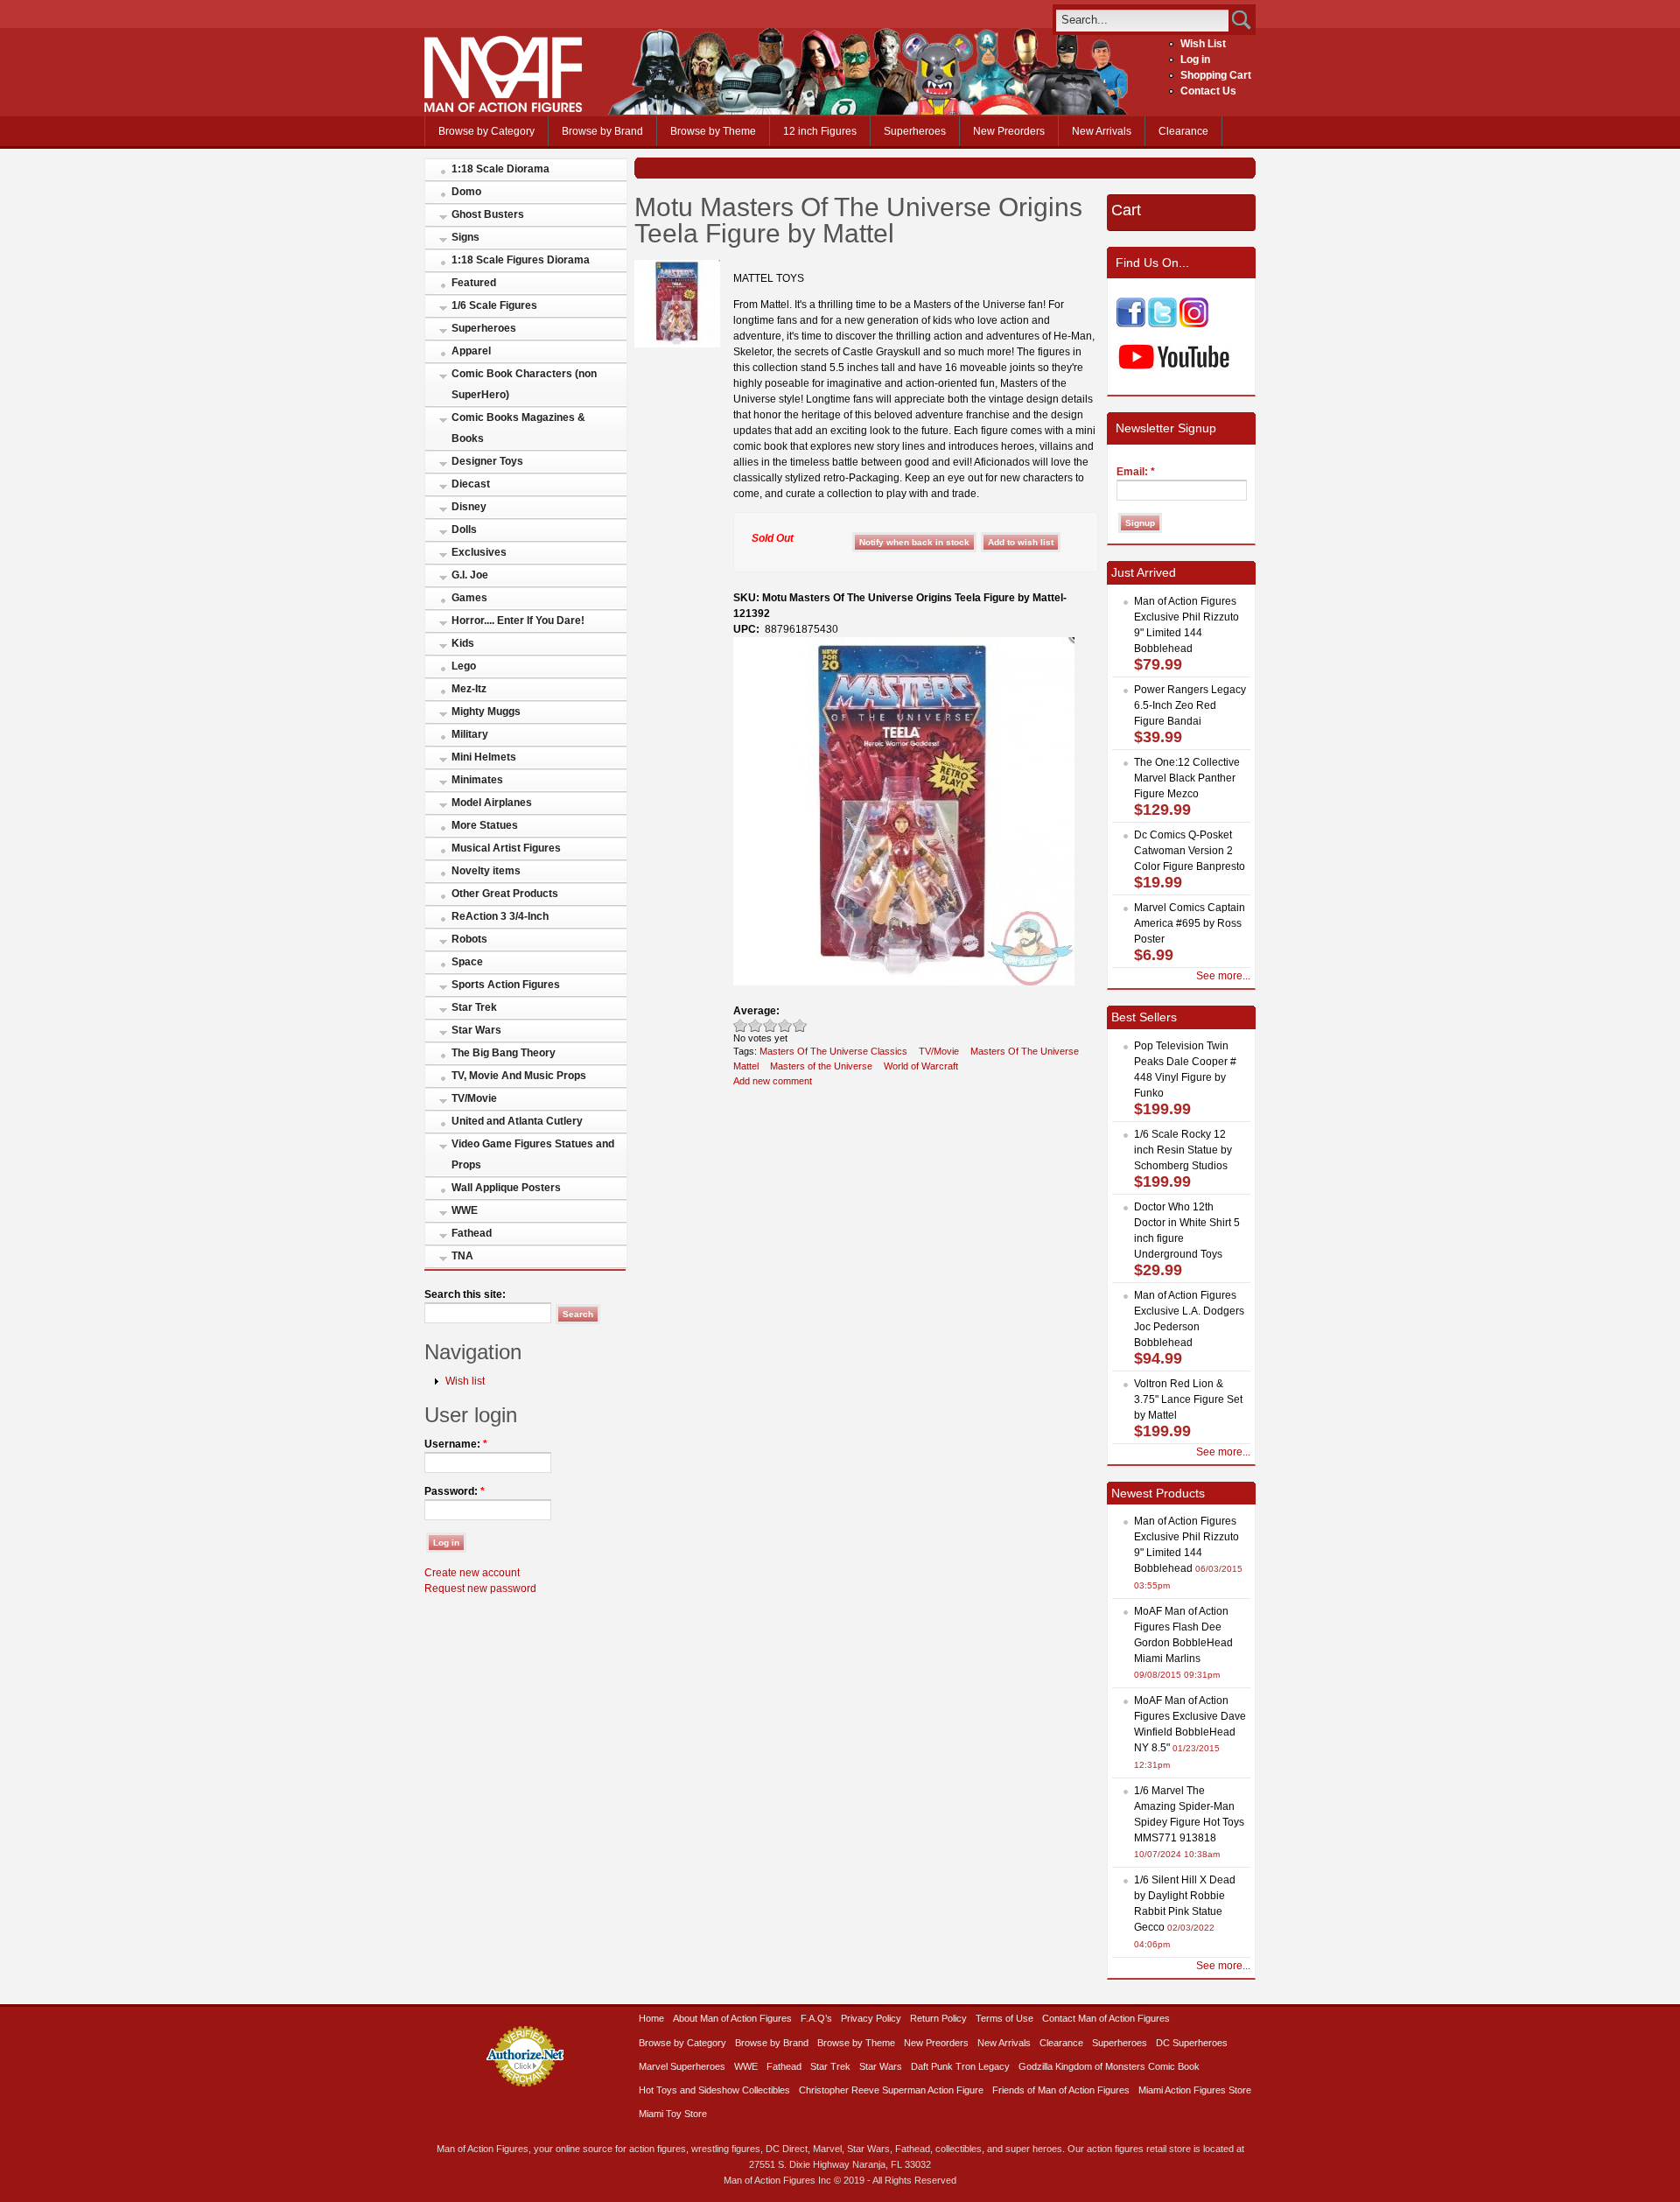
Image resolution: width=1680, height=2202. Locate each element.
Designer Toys (487, 461)
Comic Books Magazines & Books (518, 428)
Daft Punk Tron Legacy (960, 2066)
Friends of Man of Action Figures (1061, 2090)
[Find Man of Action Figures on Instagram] (1194, 324)
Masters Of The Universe (1025, 1051)
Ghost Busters (488, 214)
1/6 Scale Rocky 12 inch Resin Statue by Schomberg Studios (1183, 1150)
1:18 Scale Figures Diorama (521, 260)
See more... (1223, 976)
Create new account (472, 1573)
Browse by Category (486, 131)
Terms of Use (1004, 2018)
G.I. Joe (470, 575)
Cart (1126, 210)
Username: (456, 1444)
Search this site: (465, 1294)
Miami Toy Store (673, 2114)
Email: (1136, 472)
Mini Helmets (484, 757)
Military (470, 734)
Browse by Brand (602, 131)
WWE (465, 1210)
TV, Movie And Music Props (519, 1076)
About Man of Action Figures (732, 2018)
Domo (466, 192)
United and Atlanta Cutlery (517, 1121)
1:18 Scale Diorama (500, 169)
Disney (469, 507)
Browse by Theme (713, 131)
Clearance (1183, 131)
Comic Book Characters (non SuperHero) (524, 384)
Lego (464, 666)
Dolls (464, 529)
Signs (465, 237)
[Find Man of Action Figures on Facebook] (1131, 324)
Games (469, 598)
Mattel (746, 1066)
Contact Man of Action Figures (1106, 2018)
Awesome (800, 1025)
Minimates (477, 780)
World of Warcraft (921, 1066)
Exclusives (479, 552)
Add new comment (773, 1081)
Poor (741, 1025)
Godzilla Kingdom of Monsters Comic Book (1109, 2066)
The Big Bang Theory (504, 1053)
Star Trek (474, 1007)
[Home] (503, 109)
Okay (756, 1025)
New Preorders (1009, 131)
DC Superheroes (1192, 2043)
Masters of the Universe (821, 1066)
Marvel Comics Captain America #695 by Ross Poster (1190, 923)
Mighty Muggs (486, 712)
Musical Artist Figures (506, 848)
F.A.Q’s (816, 2018)
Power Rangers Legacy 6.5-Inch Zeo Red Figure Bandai (1190, 705)
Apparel (471, 351)
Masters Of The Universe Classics (833, 1051)
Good (770, 1025)
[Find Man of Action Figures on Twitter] (1162, 324)
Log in (1195, 60)
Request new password (480, 1588)
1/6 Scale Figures (494, 305)
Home (651, 2018)
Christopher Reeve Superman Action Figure (891, 2090)
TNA (462, 1256)
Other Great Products (505, 894)
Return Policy (938, 2018)
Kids (463, 643)
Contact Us (1208, 91)
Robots (469, 939)
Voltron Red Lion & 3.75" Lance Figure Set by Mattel (1188, 1399)
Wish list (465, 1381)
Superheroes (915, 131)
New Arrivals (1102, 131)
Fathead (472, 1233)
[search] (1142, 20)
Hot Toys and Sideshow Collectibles (714, 2090)
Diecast (471, 484)
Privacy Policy (871, 2018)
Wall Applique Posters (506, 1188)
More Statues (485, 825)
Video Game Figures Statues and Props (533, 1154)
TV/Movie (474, 1098)
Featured (474, 283)
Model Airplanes (492, 803)
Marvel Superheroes (682, 2066)
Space (467, 962)
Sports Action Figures (506, 985)
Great (785, 1025)
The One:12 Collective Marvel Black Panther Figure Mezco (1187, 778)
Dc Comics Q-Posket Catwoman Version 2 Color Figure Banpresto (1190, 851)
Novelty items (486, 871)
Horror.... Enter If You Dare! (518, 621)
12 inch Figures (820, 131)
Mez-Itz (469, 689)
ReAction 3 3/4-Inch (500, 916)
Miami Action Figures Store (1195, 2090)
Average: (756, 1011)
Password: (455, 1491)
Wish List (1203, 44)
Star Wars (476, 1030)
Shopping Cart (1216, 75)
